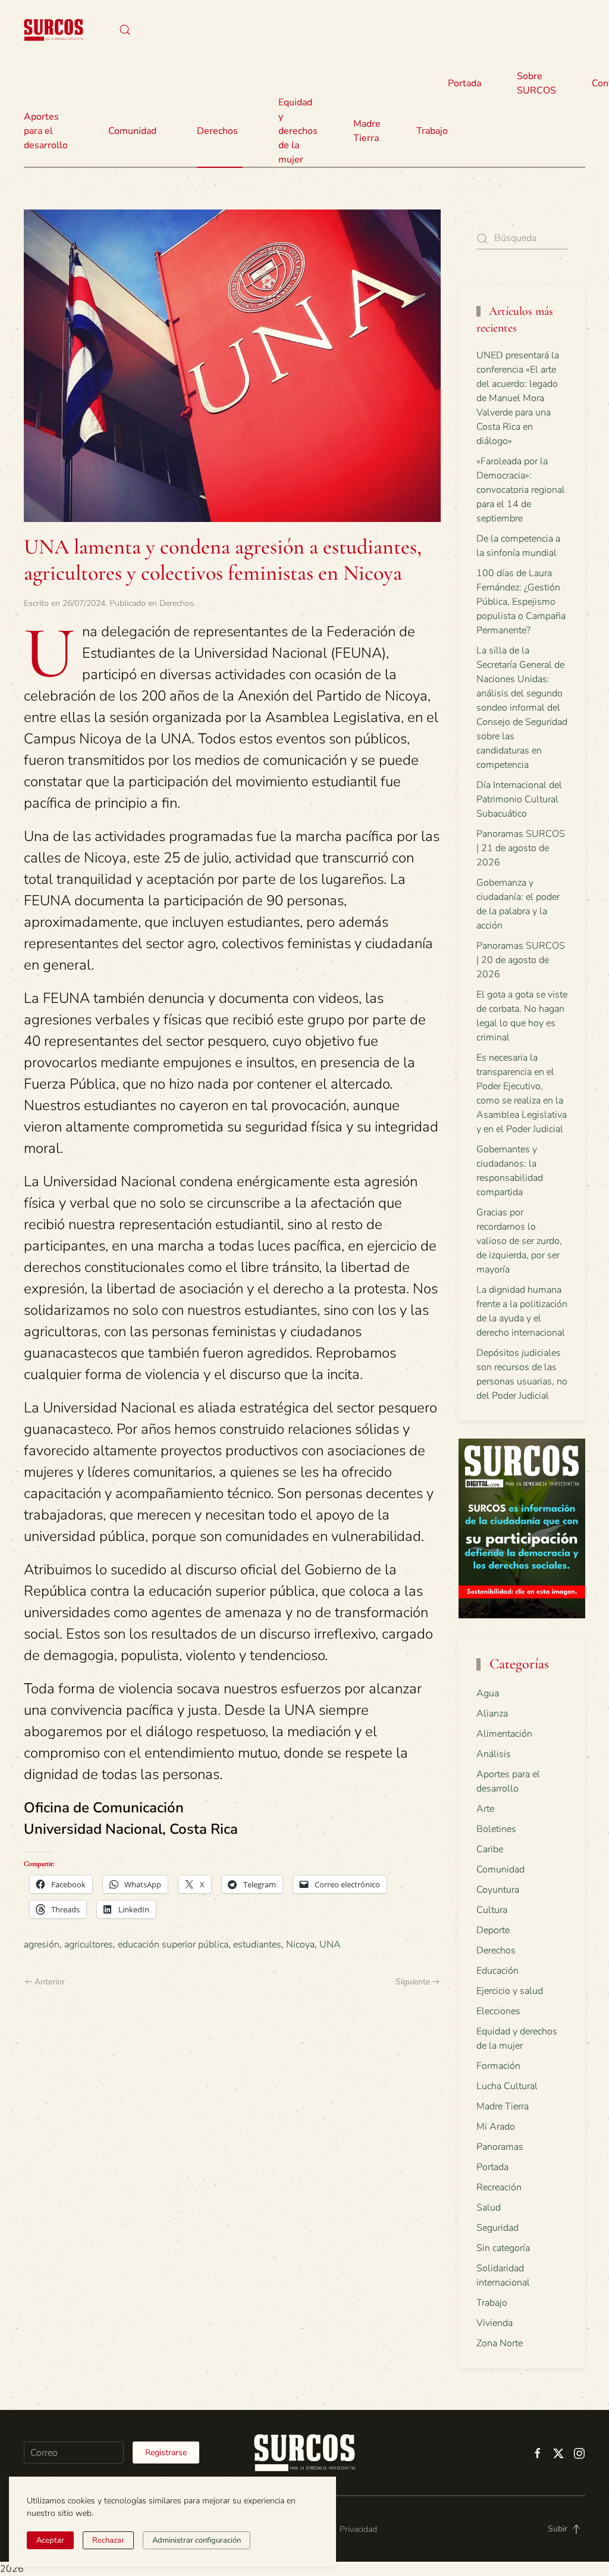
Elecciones (498, 2011)
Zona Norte (500, 2343)
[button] (125, 30)
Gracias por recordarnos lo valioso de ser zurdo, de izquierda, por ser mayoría (519, 1241)
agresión (42, 1944)
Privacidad (358, 2529)
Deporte (493, 1930)
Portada (464, 83)
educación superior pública (173, 1944)
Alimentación (504, 1734)
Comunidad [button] (132, 131)
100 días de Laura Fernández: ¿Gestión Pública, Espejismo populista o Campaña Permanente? (521, 602)
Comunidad (500, 1870)
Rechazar (108, 2540)
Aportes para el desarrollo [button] (46, 131)
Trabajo (432, 131)
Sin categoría (503, 2248)
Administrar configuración (197, 2540)
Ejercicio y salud (510, 1991)
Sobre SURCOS (536, 83)
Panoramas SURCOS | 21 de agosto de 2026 (521, 848)
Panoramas (500, 2147)
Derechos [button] (217, 131)
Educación (497, 1971)
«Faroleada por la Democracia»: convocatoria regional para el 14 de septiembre (521, 490)
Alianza (492, 1714)
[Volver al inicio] (54, 30)
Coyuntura (498, 1890)
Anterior (50, 1982)
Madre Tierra (367, 131)
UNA (330, 1944)
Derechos (177, 603)
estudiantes (257, 1944)
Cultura (492, 1910)
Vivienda (495, 2323)
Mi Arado (496, 2127)
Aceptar (50, 2540)
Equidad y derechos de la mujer (298, 131)
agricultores (89, 1944)
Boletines (496, 1829)
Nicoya (300, 1944)
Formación (498, 2066)
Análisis (494, 1754)
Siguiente (413, 1982)
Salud (489, 2208)
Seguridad (497, 2228)
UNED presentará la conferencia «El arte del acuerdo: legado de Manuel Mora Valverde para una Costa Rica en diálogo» (518, 398)
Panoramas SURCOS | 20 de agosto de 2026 (521, 960)
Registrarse (166, 2452)
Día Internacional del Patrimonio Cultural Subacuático (519, 799)
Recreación (499, 2187)
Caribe (490, 1849)
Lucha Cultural (507, 2086)
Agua (488, 1693)
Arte (485, 1809)
